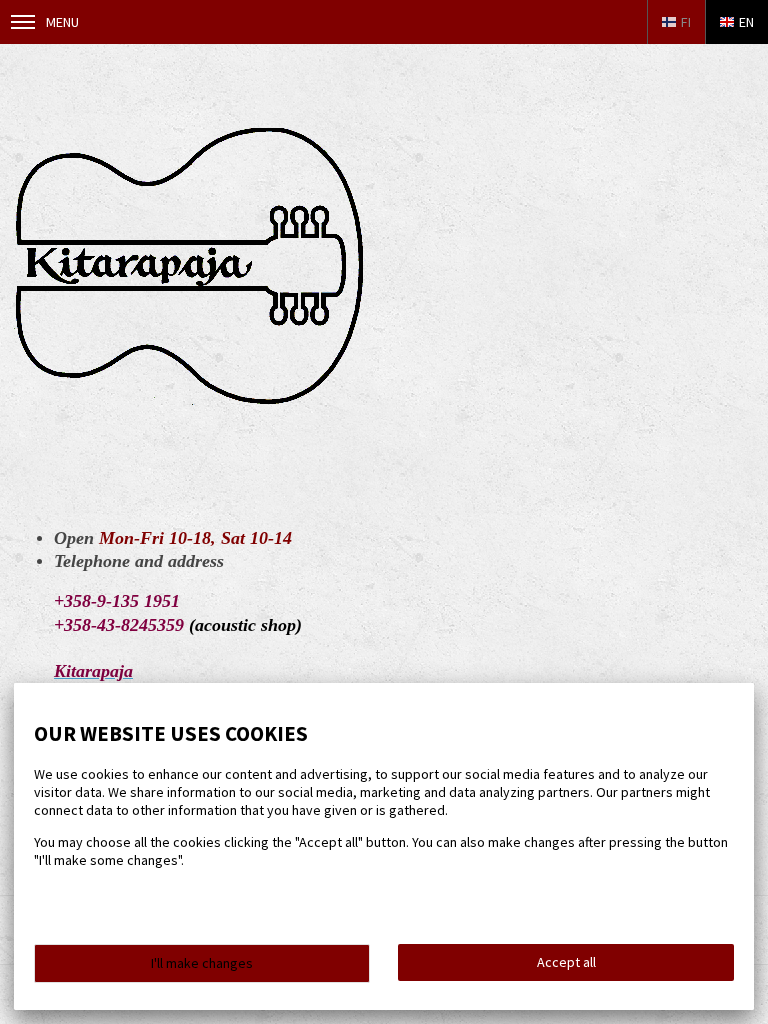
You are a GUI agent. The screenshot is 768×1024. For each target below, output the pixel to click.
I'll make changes (202, 963)
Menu (62, 22)
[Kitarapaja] (189, 400)
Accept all (566, 962)
